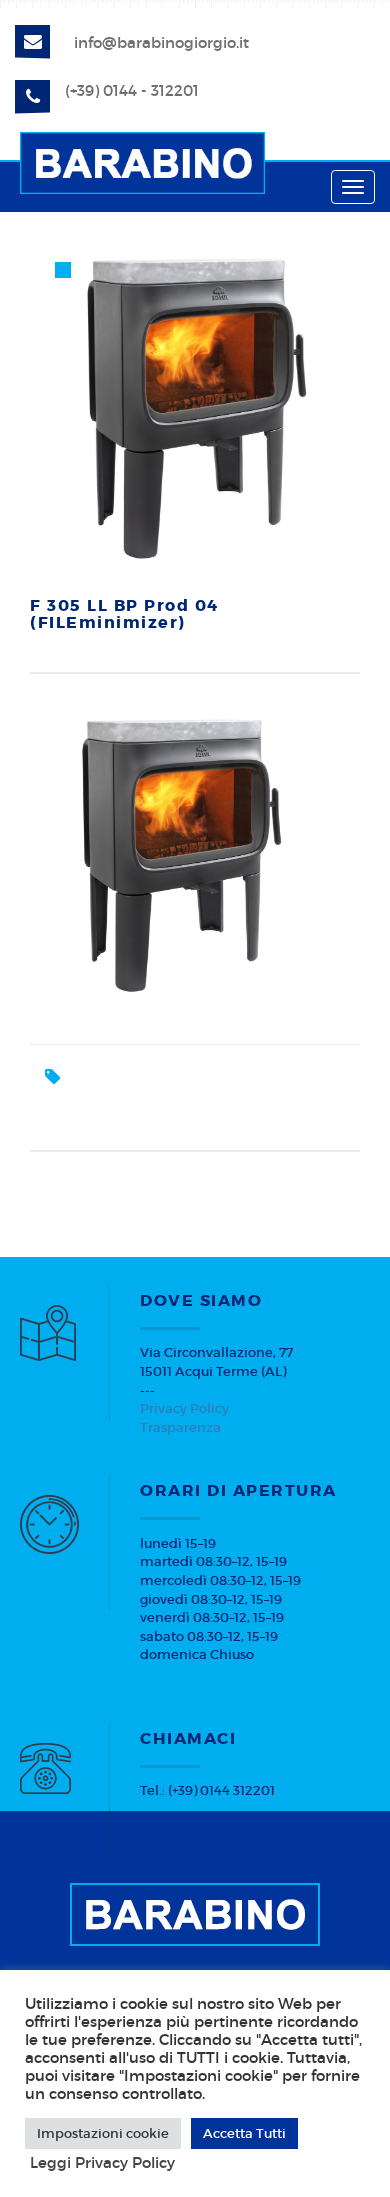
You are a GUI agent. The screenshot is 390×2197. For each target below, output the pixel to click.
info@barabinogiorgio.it (161, 42)
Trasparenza (180, 1427)
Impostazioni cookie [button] (103, 2133)
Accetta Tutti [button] (244, 2133)
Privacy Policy (184, 1408)
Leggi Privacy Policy (102, 2163)
